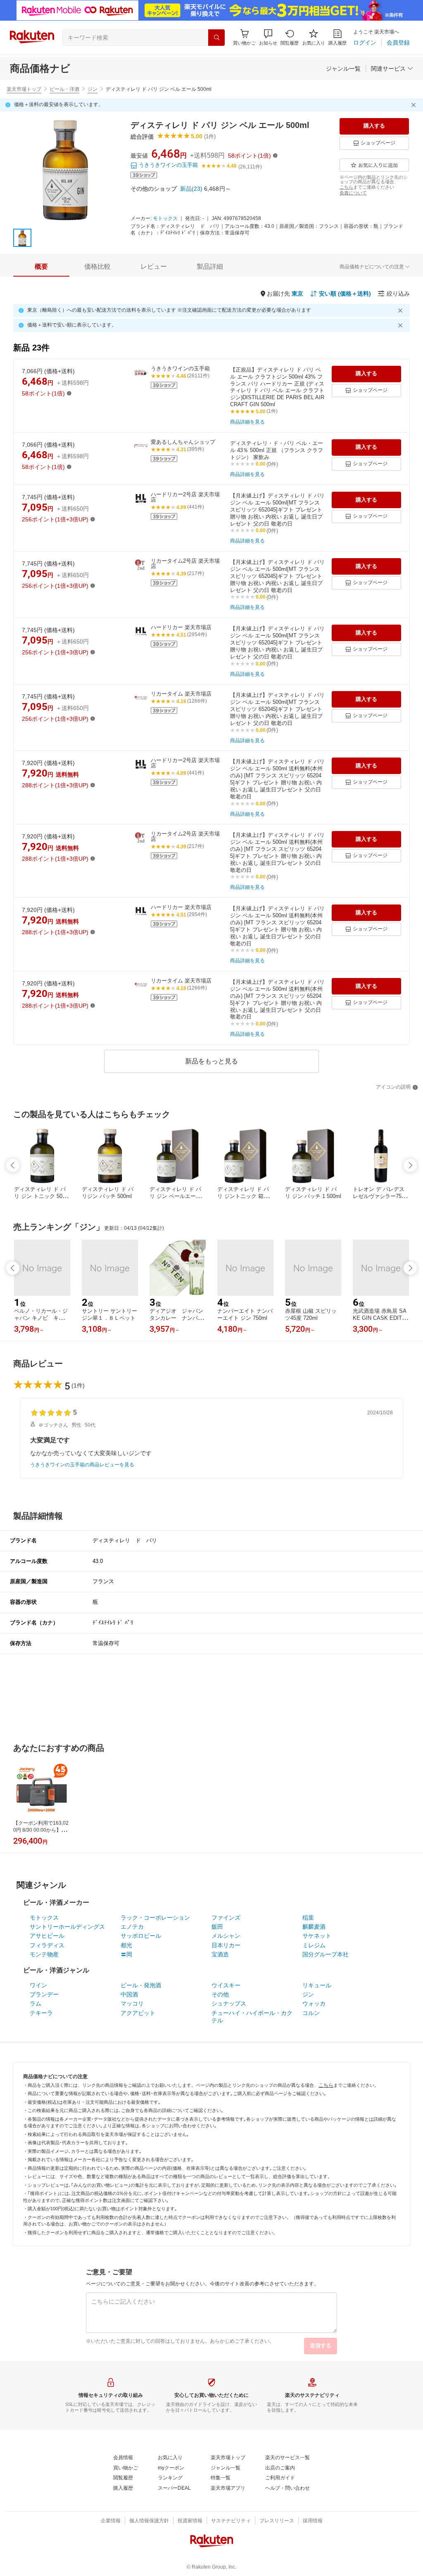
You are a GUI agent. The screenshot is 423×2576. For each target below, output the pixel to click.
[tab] (41, 267)
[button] (268, 37)
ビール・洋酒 (64, 89)
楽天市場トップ (24, 89)
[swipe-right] (410, 1165)
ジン (93, 89)
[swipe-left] (13, 1165)
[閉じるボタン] (415, 105)
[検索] (216, 38)
